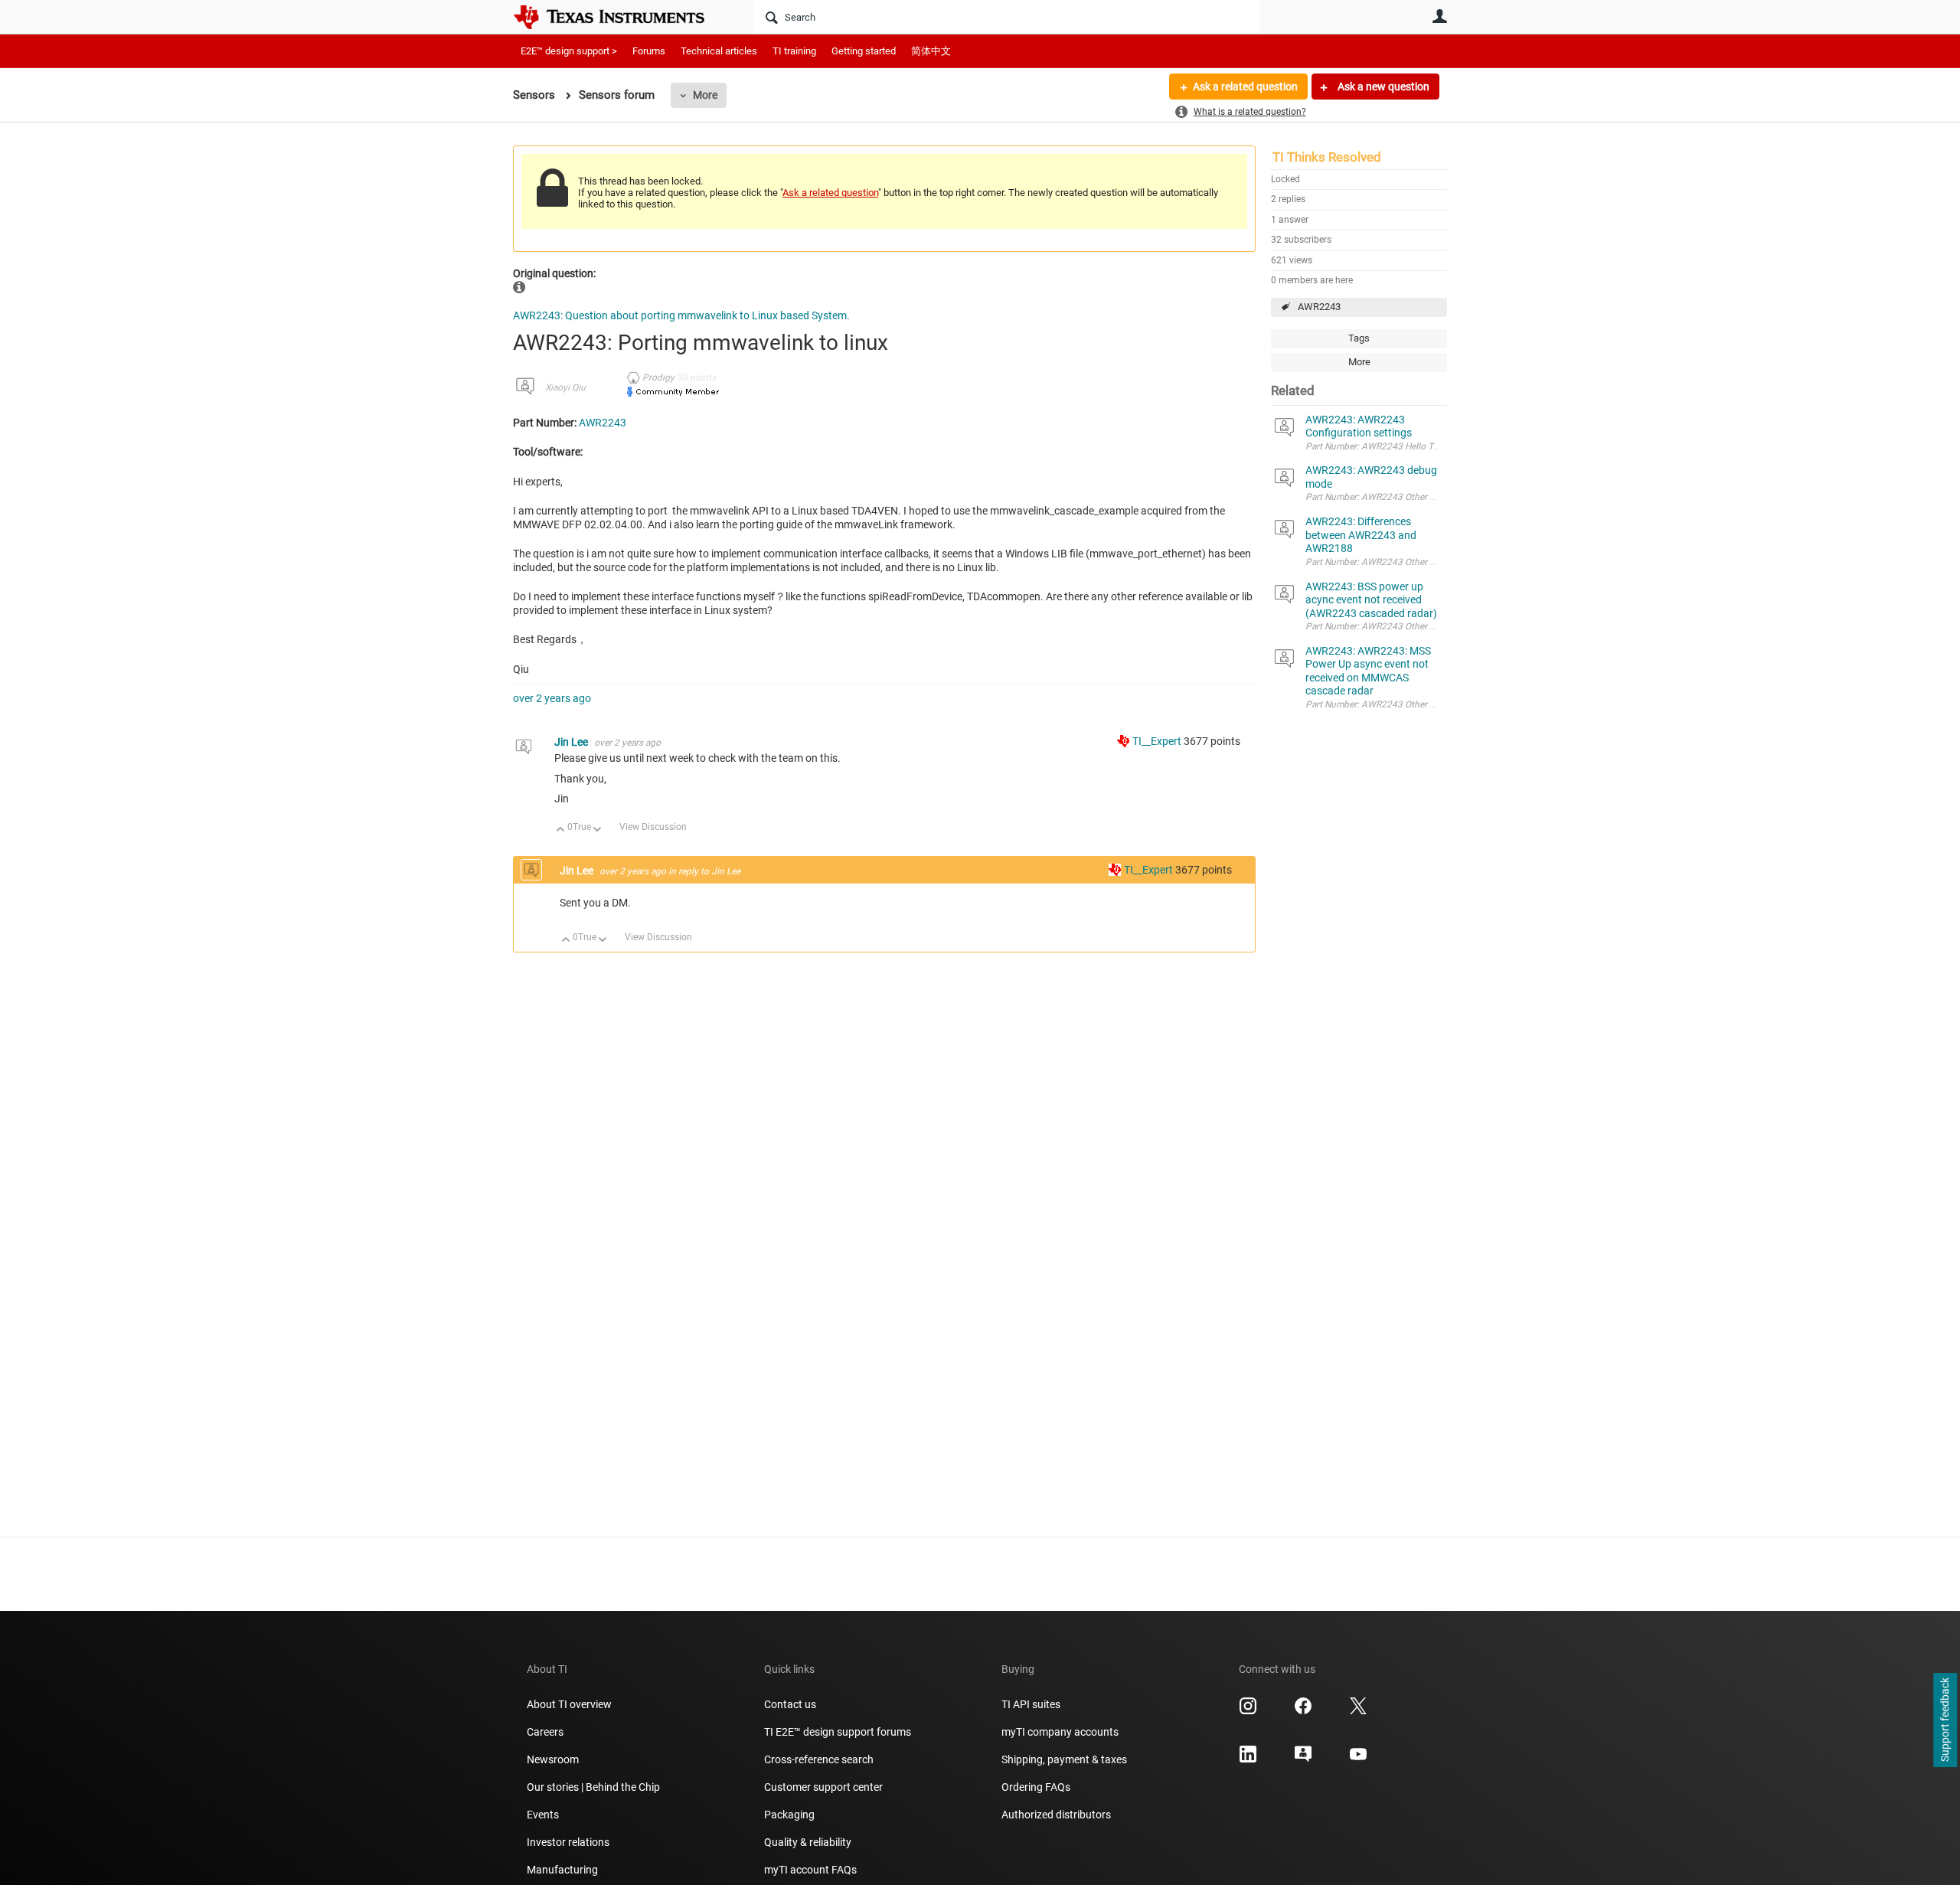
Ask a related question (1245, 87)
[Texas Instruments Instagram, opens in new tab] (1248, 1711)
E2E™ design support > (569, 51)
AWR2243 (1319, 307)
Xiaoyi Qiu (565, 387)
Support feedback (1945, 1720)
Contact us (790, 1704)
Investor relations (568, 1842)
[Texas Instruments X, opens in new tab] (1358, 1711)
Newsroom (553, 1759)
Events (543, 1815)
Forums (649, 51)
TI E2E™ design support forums (838, 1732)
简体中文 (931, 51)
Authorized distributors (1056, 1815)
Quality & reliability (808, 1842)
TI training (794, 51)
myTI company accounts (1060, 1732)
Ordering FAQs (1036, 1787)
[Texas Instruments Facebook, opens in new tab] (1303, 1711)
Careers (545, 1732)
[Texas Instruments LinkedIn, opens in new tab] (1248, 1759)
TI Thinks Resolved (1327, 157)
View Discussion (653, 827)
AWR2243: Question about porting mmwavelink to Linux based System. (681, 315)
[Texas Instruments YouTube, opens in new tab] (1358, 1759)
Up (561, 830)
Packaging (789, 1815)
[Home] (620, 17)
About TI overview (569, 1704)
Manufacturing (562, 1870)
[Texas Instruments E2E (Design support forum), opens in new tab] (1303, 1759)
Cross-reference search (819, 1759)
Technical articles (719, 51)
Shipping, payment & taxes (1064, 1759)
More (705, 95)
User (1439, 16)
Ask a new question (1382, 87)
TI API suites (1031, 1704)
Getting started (864, 51)
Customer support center (823, 1787)
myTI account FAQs (810, 1870)
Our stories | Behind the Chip (593, 1787)
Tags (1359, 338)
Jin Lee (572, 742)
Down (598, 830)
